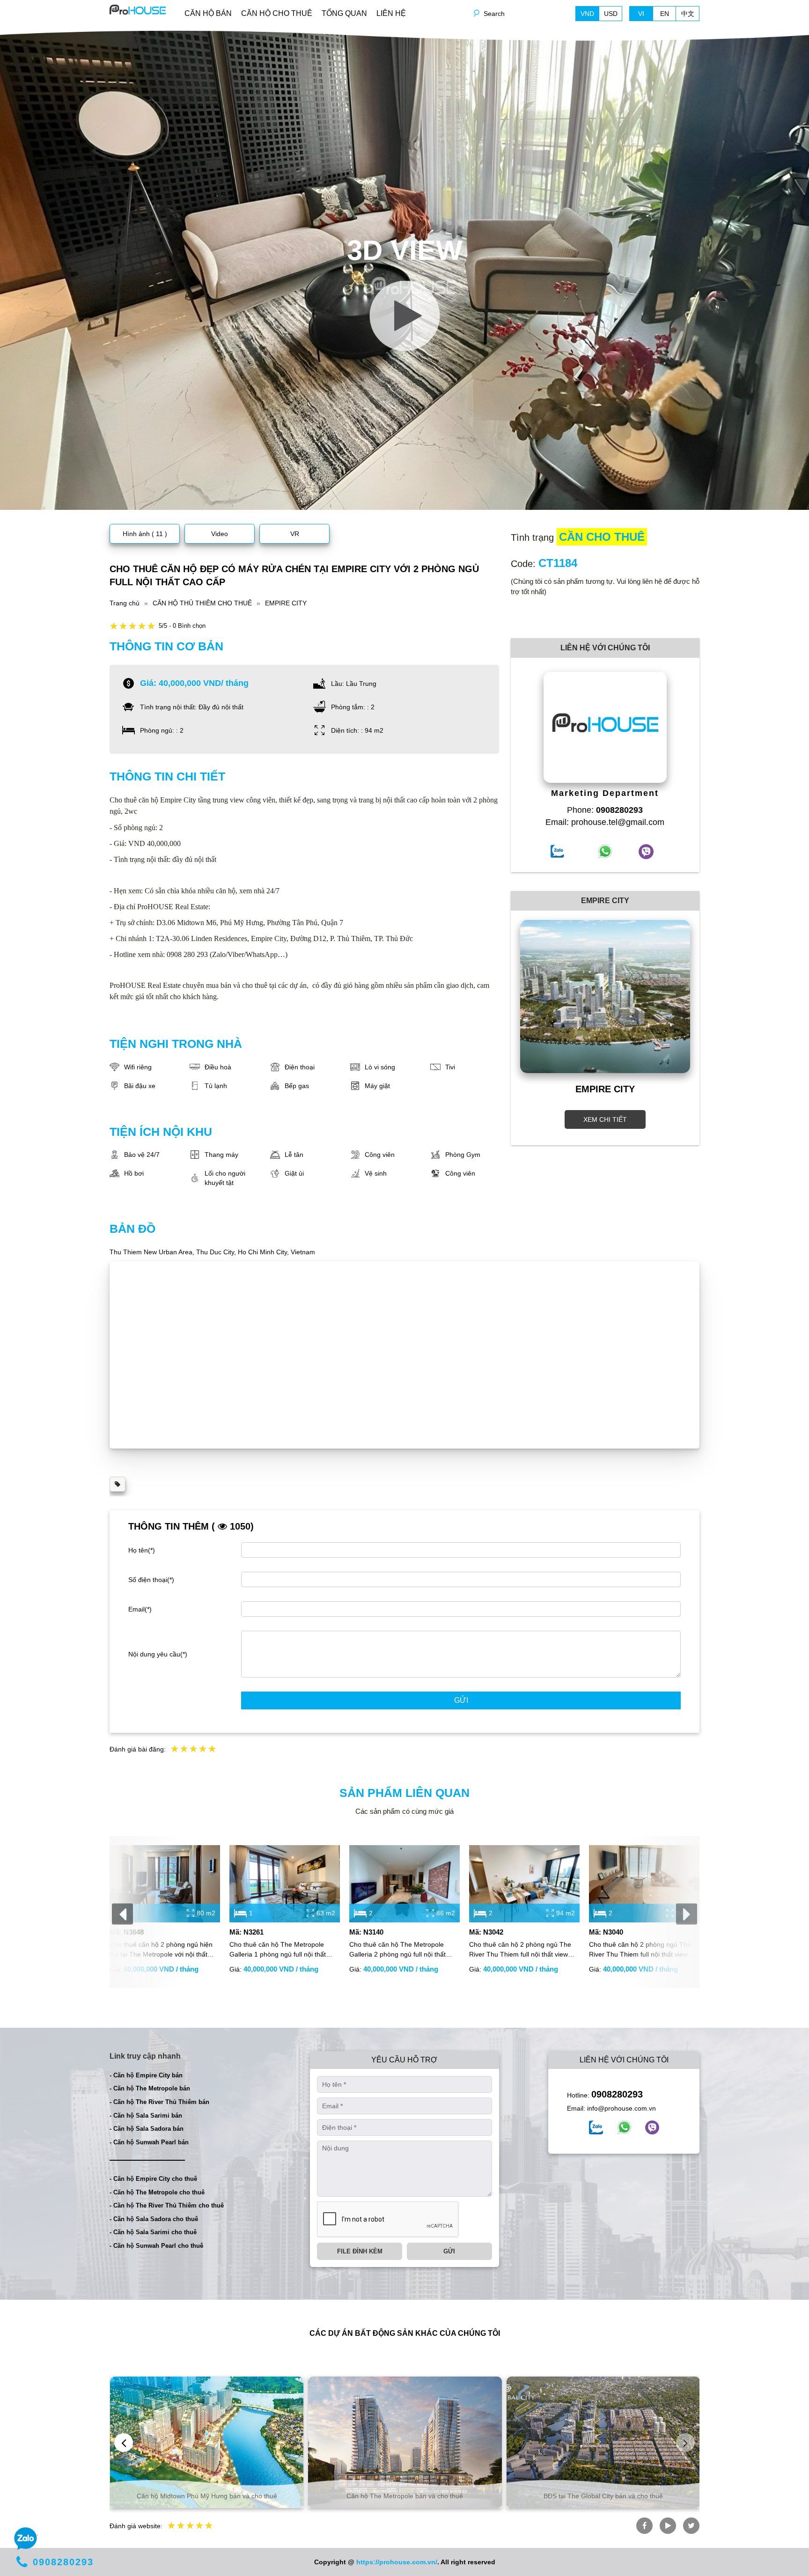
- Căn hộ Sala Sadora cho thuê (154, 2219)
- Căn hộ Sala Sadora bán (147, 2129)
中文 (688, 14)
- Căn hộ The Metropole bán (150, 2088)
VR (295, 534)
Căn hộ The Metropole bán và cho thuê (405, 2496)
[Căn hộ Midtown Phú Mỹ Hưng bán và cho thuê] (207, 2442)
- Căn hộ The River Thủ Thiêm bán (159, 2102)
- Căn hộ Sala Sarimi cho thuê (153, 2232)
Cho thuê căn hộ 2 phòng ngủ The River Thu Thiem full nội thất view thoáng (520, 1950)
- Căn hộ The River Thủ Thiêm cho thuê (167, 2205)
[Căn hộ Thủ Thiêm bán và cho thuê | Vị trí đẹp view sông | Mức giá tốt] (138, 9)
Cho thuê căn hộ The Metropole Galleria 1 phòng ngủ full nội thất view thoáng (278, 1950)
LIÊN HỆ (391, 13)
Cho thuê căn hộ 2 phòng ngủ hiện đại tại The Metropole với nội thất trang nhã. (161, 1950)
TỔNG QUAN (344, 13)
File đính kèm (360, 2251)
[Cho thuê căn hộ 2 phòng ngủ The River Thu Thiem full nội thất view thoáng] (524, 1884)
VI (641, 14)
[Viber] (652, 2127)
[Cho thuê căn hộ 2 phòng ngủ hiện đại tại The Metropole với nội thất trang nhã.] (165, 1884)
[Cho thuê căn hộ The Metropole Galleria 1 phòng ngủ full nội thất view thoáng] (285, 1884)
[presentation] (122, 1914)
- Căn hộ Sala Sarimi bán (146, 2116)
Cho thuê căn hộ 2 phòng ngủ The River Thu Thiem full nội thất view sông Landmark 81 (640, 1950)
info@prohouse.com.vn (621, 2108)
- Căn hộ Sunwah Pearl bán (149, 2142)
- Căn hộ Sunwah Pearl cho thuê (156, 2246)
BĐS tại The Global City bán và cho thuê (603, 2496)
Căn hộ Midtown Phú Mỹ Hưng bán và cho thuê (207, 2496)
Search (494, 14)
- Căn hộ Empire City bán (146, 2075)
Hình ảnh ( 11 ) (145, 534)
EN (665, 14)
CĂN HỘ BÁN (208, 13)
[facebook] (596, 2127)
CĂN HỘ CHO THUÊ (277, 13)
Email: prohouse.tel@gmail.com (605, 822)
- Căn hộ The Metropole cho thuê (157, 2192)
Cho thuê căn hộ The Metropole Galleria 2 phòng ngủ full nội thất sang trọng (397, 1950)
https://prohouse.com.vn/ (397, 2562)
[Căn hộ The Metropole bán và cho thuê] (405, 2442)
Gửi (461, 1700)
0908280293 (617, 2094)
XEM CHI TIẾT (605, 1119)
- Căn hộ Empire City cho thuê (153, 2179)
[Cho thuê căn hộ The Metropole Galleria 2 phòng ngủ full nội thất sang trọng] (404, 1884)
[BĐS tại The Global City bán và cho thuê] (603, 2442)
